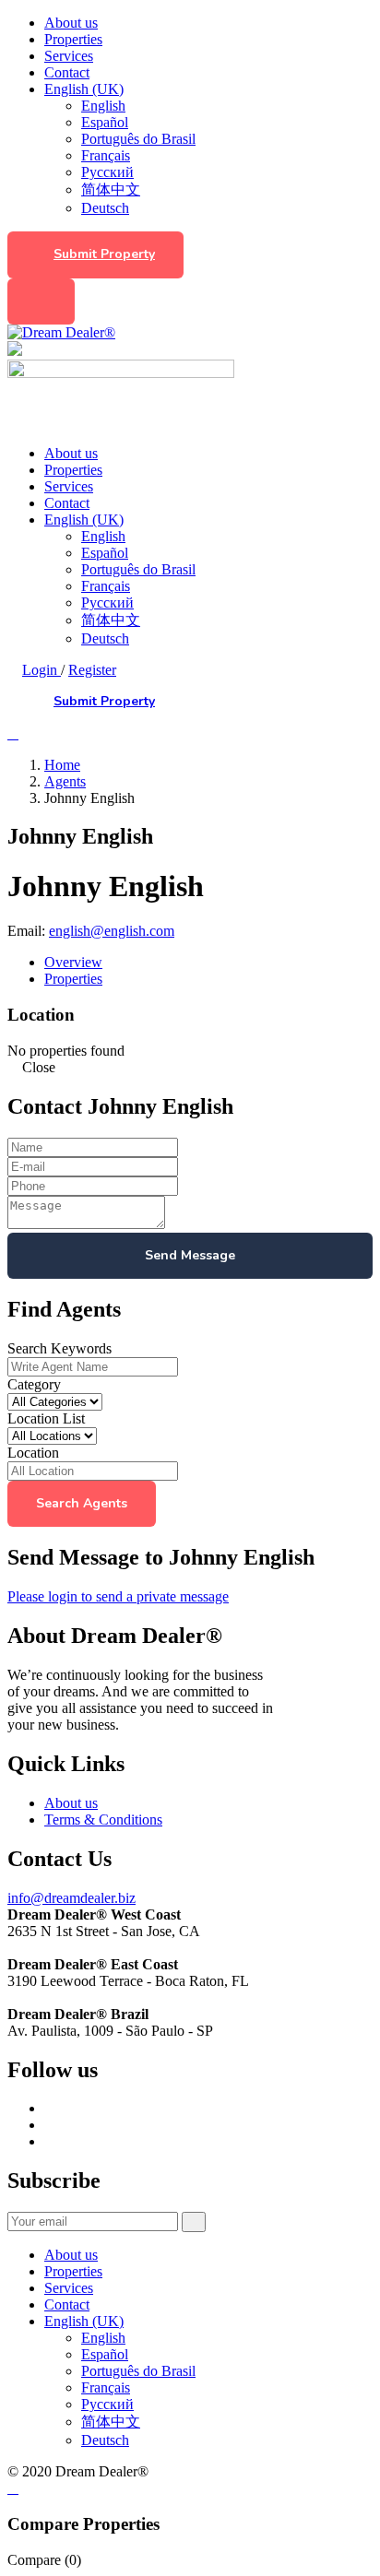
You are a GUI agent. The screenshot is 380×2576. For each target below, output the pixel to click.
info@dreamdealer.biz (71, 1898)
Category (34, 1384)
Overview (73, 962)
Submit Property (104, 254)
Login (42, 670)
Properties (73, 39)
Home (62, 765)
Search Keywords (59, 1348)
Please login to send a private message (118, 1596)
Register (92, 670)
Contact (67, 72)
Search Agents (82, 1503)
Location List (46, 1418)
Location (33, 1453)
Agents (65, 781)
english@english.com (112, 931)
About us (71, 23)
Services (69, 56)
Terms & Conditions (103, 1820)
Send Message (190, 1255)
